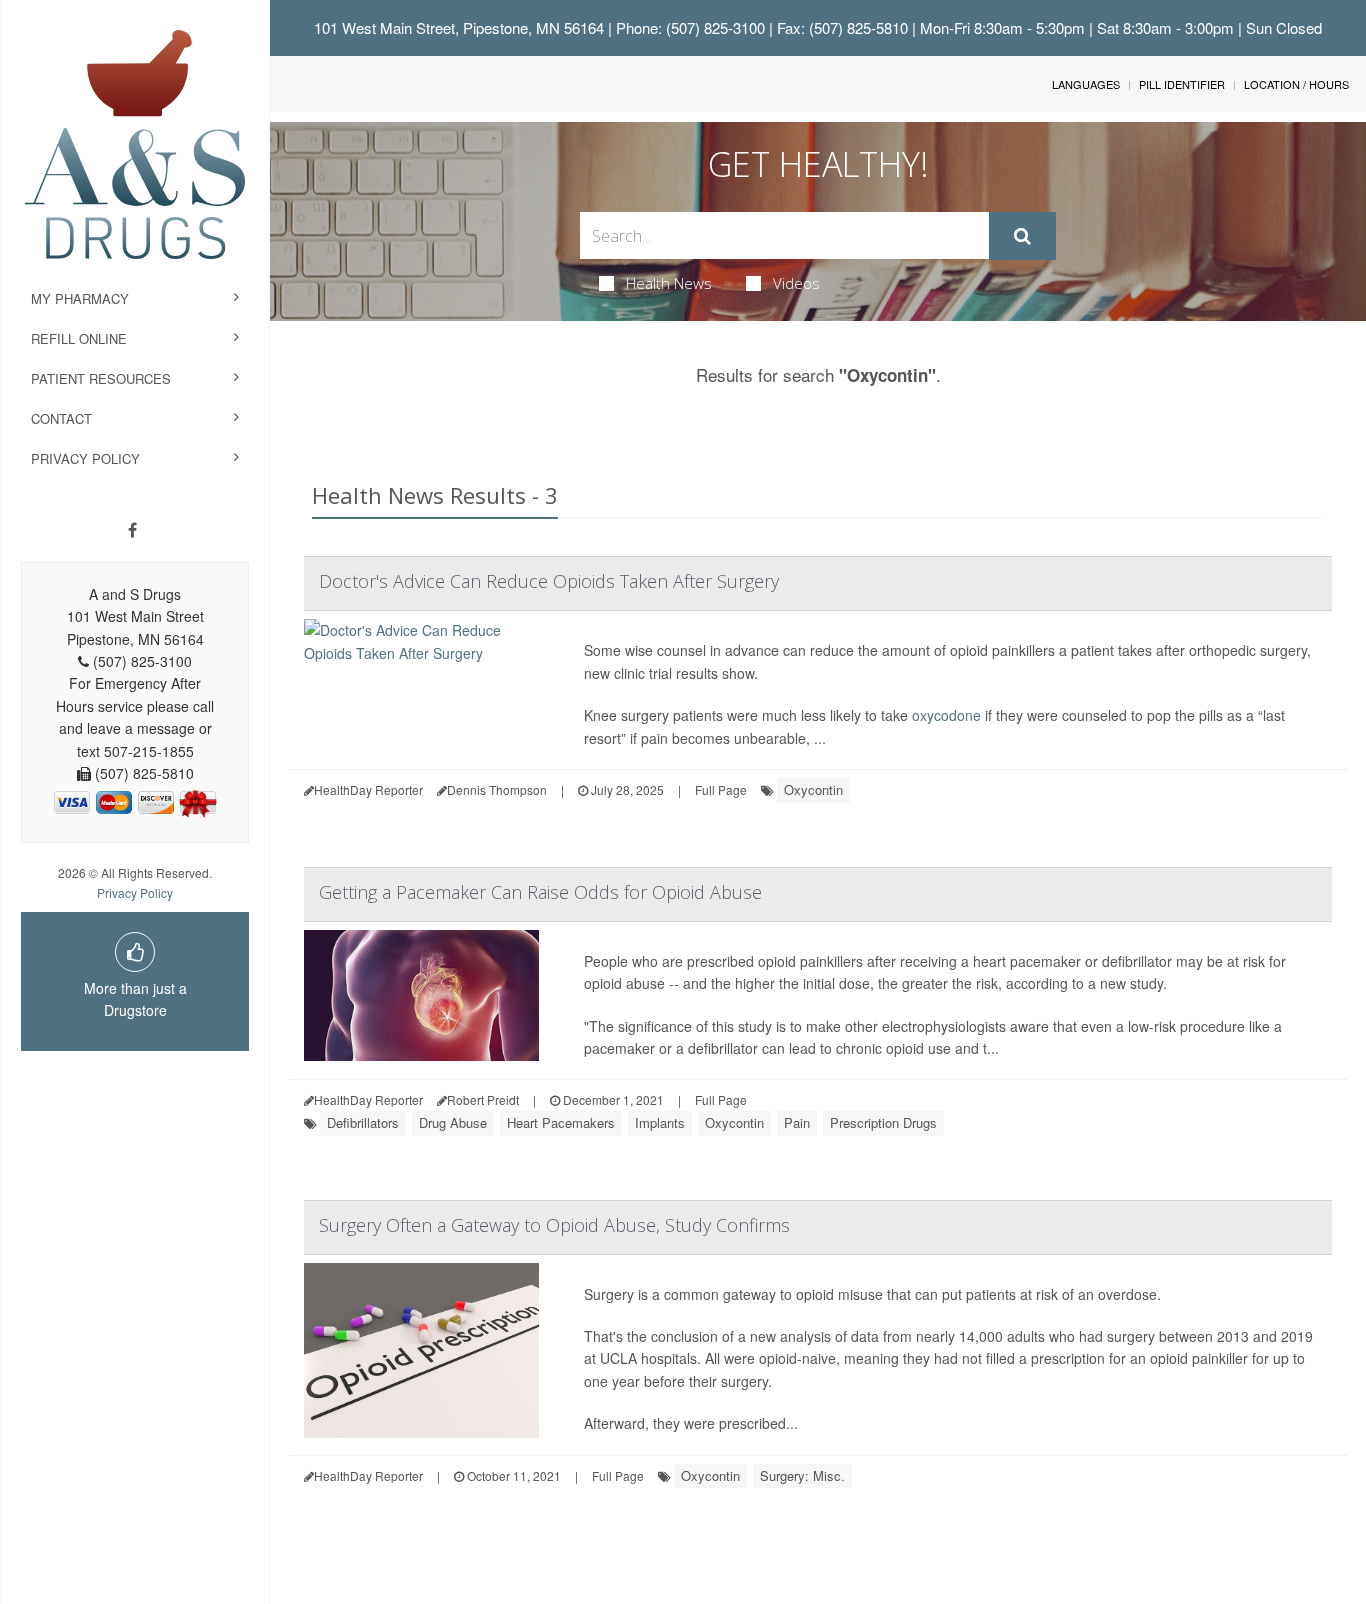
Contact (61, 418)
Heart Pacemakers (561, 1122)
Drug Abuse (453, 1122)
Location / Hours (1296, 84)
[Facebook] (132, 530)
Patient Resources (101, 378)
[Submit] (1022, 236)
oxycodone (946, 715)
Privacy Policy (85, 458)
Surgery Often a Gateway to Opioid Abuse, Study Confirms (554, 1225)
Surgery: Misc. (802, 1475)
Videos (796, 283)
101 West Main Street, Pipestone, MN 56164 (459, 27)
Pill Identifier (1182, 84)
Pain (797, 1122)
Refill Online (79, 338)
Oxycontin (813, 789)
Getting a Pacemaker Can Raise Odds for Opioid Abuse (540, 892)
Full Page (721, 789)
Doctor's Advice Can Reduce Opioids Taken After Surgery (549, 581)
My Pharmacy (80, 298)
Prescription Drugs (883, 1122)
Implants (660, 1122)
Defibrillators (363, 1122)
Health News (669, 283)
